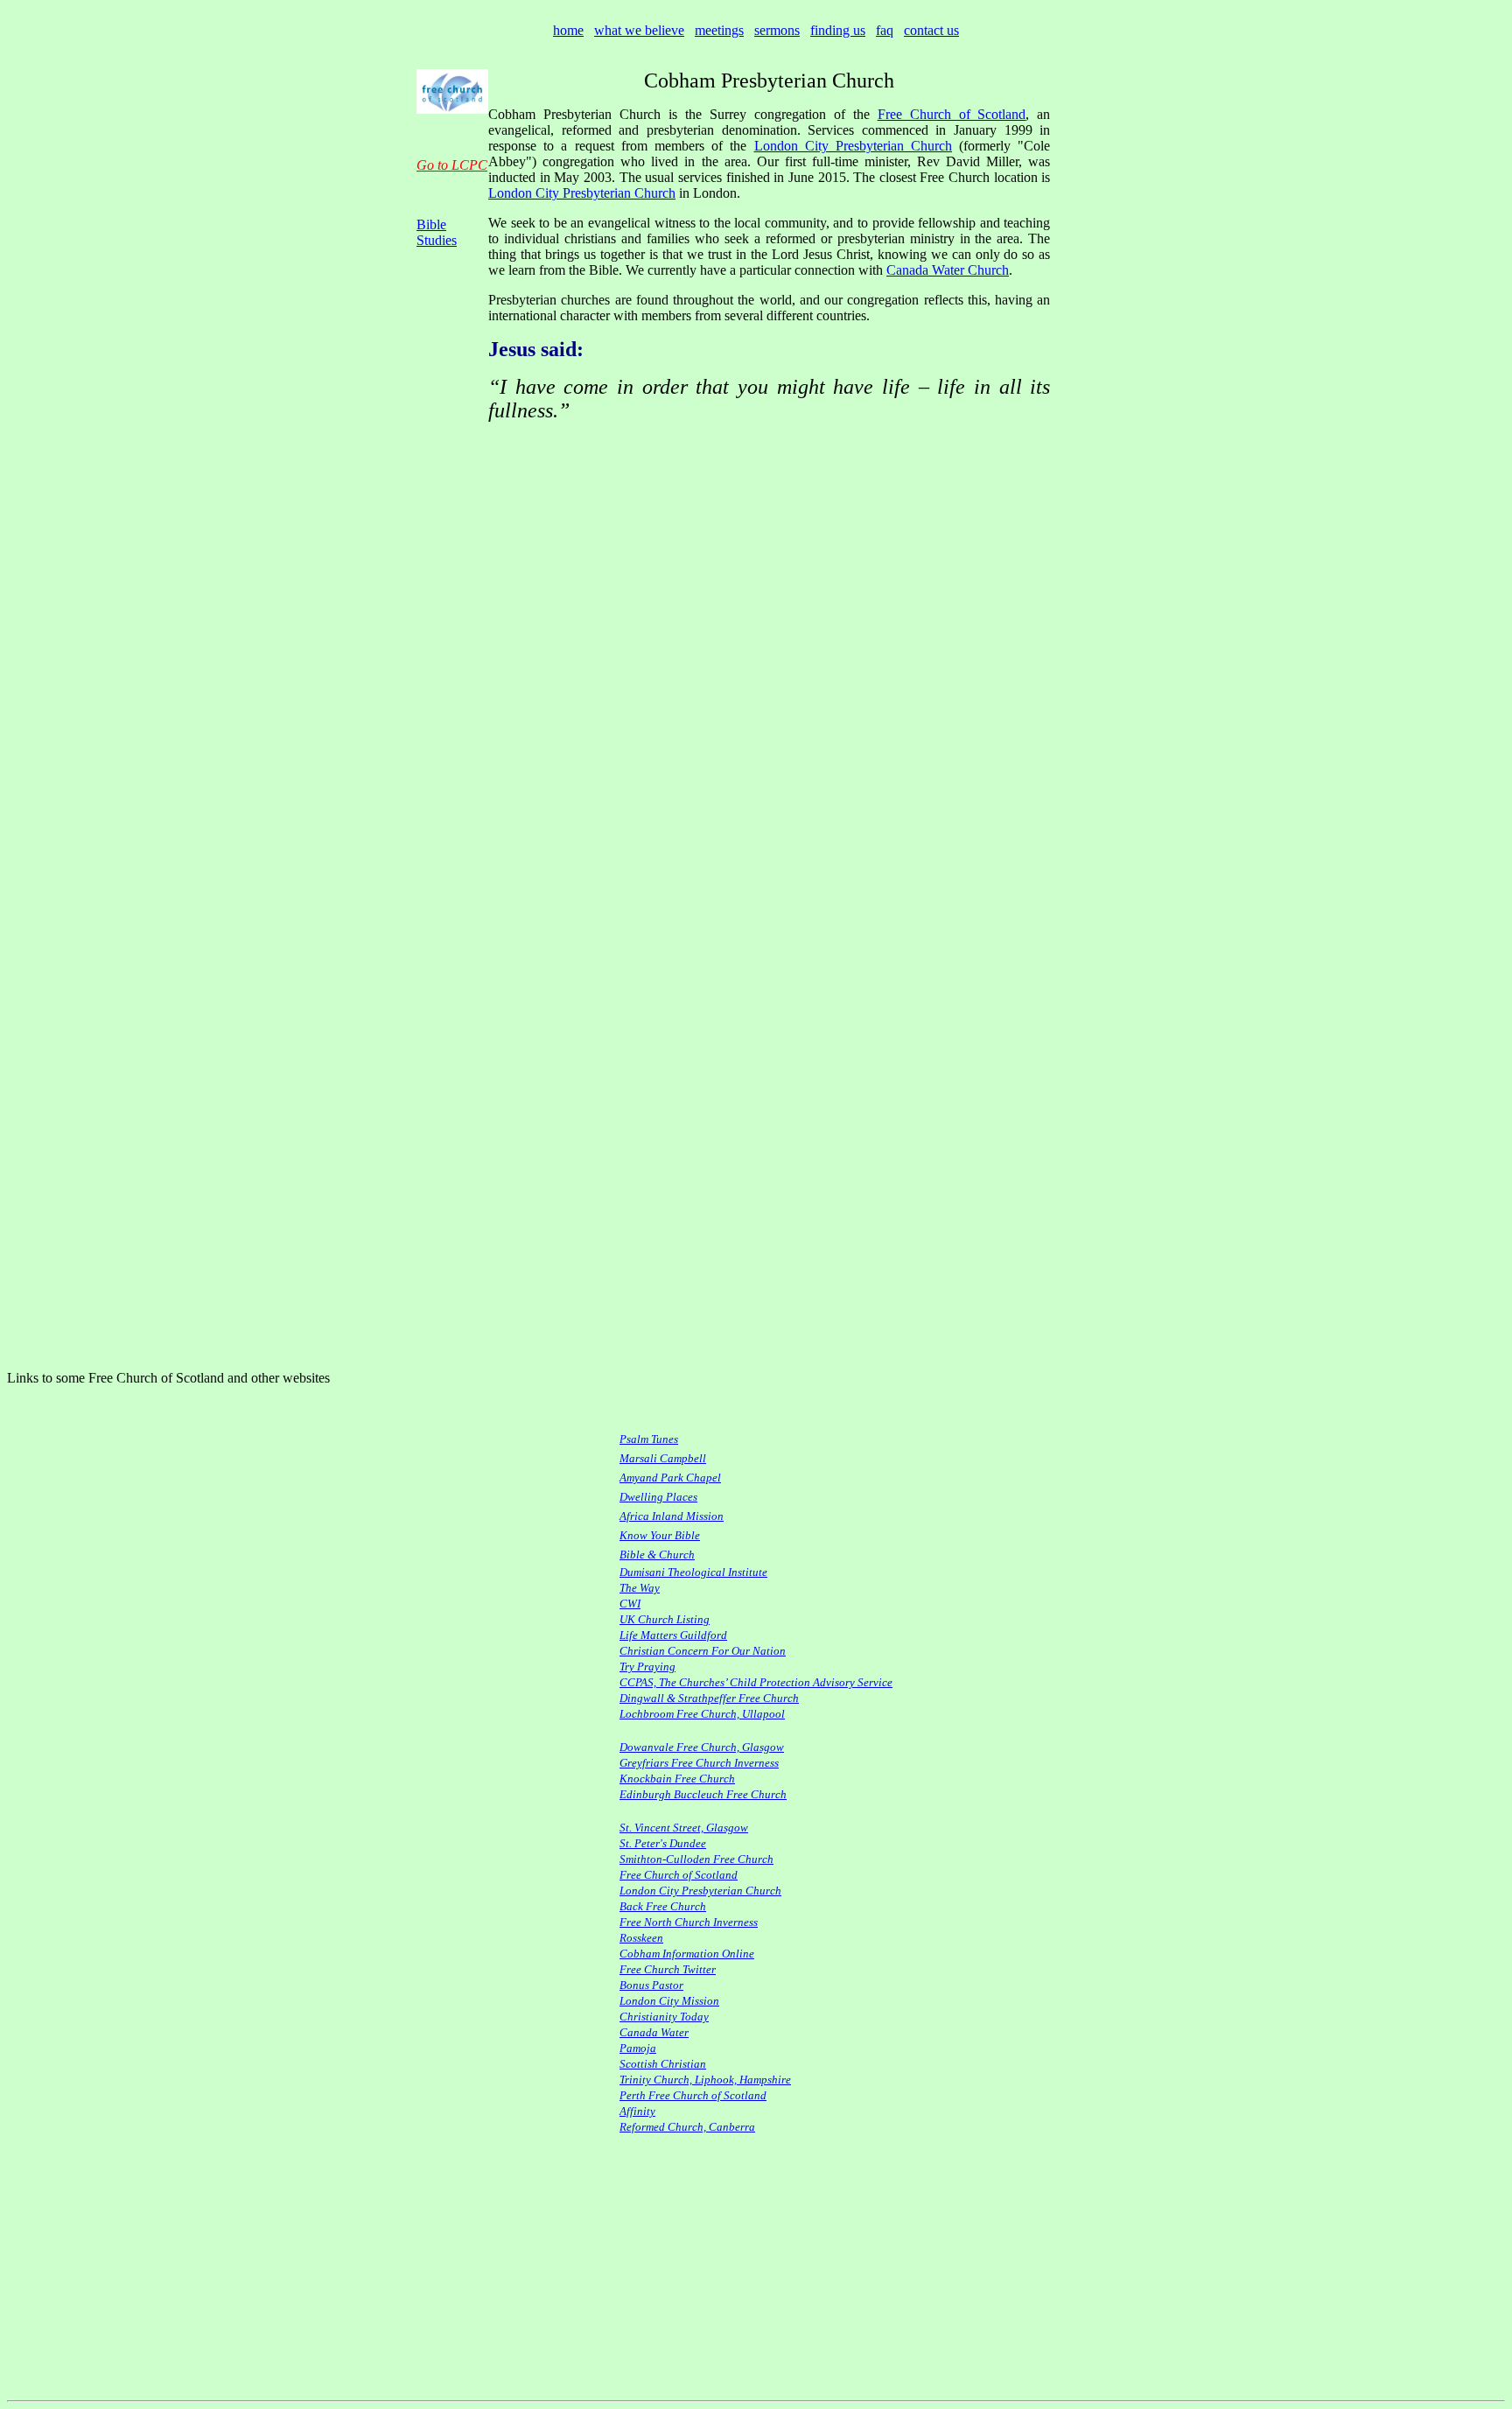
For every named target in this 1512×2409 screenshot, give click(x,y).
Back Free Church (663, 1906)
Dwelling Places (658, 1497)
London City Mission (669, 2001)
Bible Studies (437, 232)
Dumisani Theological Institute (693, 1572)
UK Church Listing (665, 1619)
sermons (777, 30)
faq (885, 30)
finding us (838, 30)
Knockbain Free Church (677, 1779)
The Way (640, 1588)
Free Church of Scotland (952, 114)
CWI (630, 1604)
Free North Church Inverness (689, 1922)
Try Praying (647, 1667)
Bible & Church (657, 1555)
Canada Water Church (948, 270)
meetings (719, 30)
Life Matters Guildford (673, 1635)
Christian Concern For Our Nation (703, 1651)
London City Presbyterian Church (854, 146)
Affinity (637, 2111)
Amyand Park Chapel (670, 1478)
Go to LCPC (452, 165)
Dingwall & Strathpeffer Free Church (709, 1698)
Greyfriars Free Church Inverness (699, 1763)
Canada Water (654, 2032)
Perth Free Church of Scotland (693, 2095)
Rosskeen (641, 1938)
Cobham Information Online (687, 1954)
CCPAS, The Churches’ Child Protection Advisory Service (756, 1682)
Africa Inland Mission (672, 1516)
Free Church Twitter (668, 1969)
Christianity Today (664, 2017)
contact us (931, 30)
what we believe (639, 30)
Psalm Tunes (649, 1439)
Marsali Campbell (663, 1458)
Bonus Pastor (651, 1985)
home (568, 30)
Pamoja (638, 2048)
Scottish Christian (663, 2064)
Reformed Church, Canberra (687, 2127)
